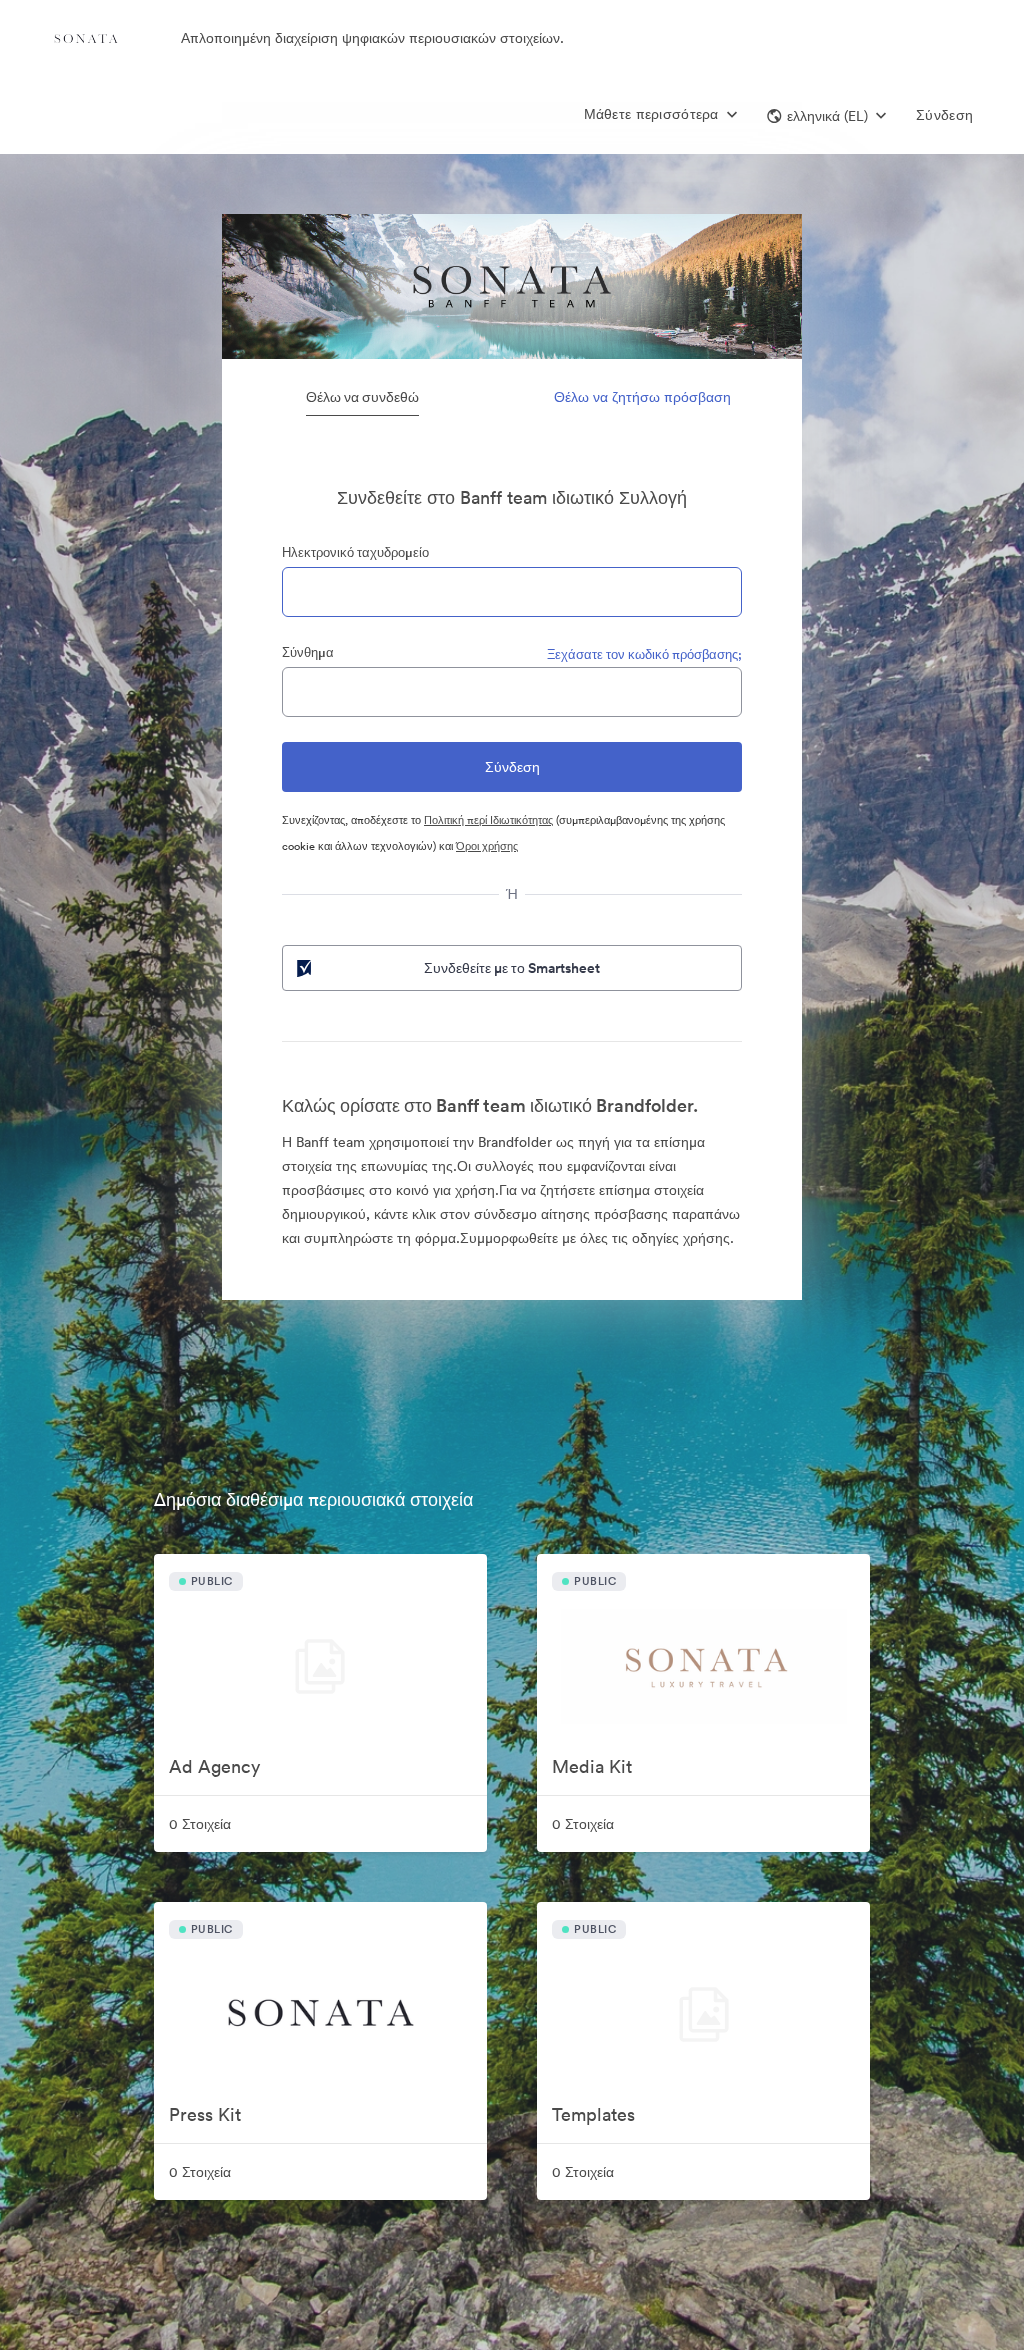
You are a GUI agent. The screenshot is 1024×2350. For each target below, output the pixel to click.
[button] (826, 116)
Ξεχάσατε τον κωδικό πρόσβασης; (644, 654)
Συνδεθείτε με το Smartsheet (512, 968)
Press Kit (205, 2114)
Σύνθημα (308, 652)
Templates (593, 2114)
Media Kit (592, 1766)
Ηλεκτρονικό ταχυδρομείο (355, 552)
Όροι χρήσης (487, 846)
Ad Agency (214, 1766)
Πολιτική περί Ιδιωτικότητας (488, 820)
